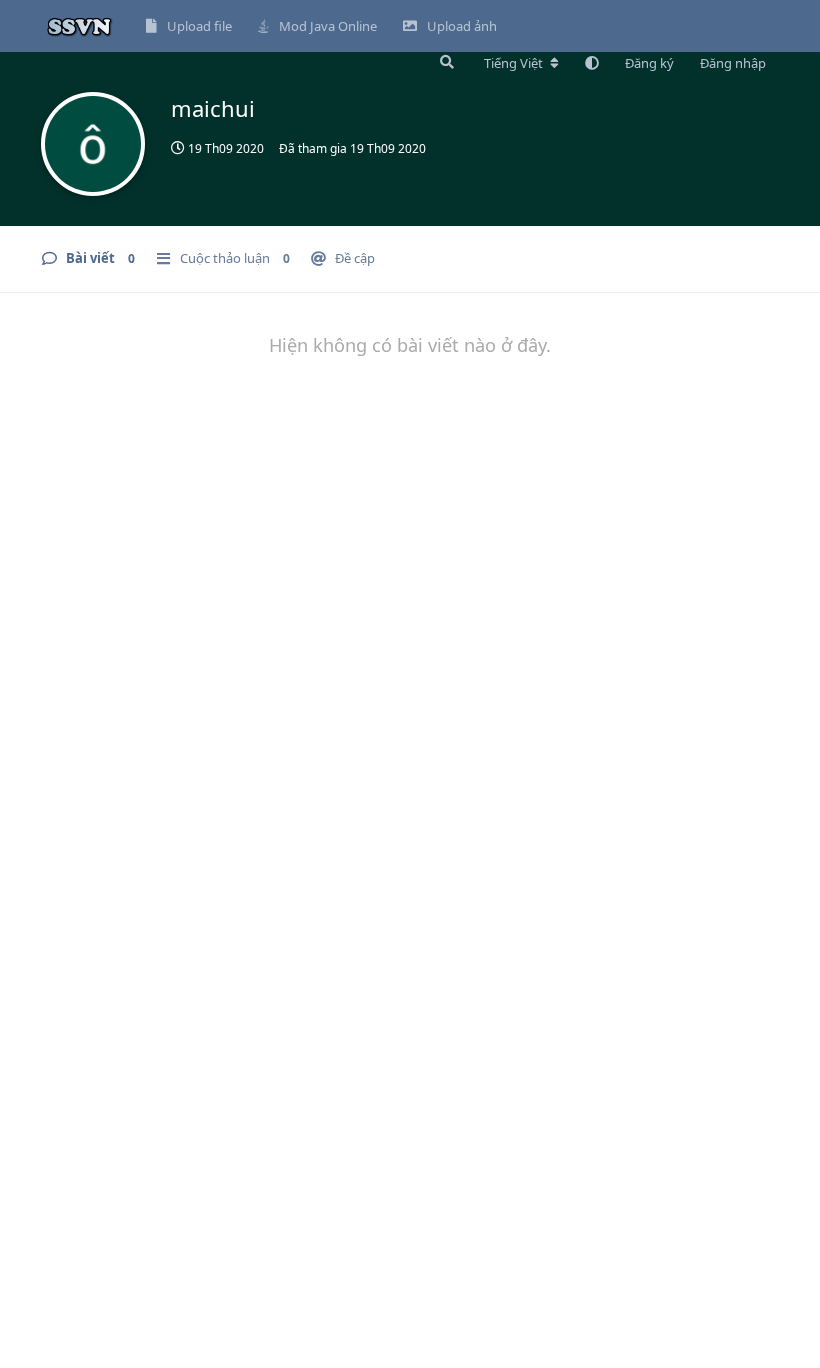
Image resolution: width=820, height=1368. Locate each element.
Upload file (199, 26)
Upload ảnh (462, 26)
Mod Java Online (328, 26)
